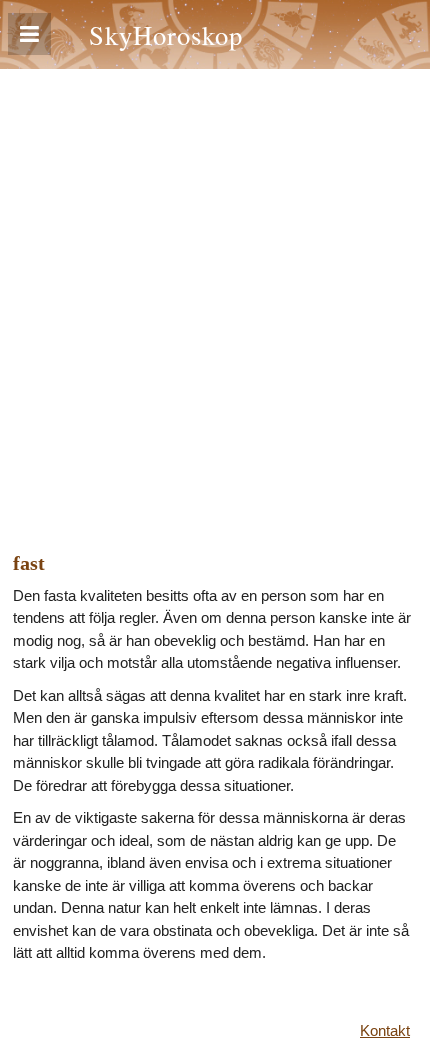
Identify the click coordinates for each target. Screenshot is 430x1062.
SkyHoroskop (166, 34)
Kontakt (385, 1030)
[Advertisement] (215, 294)
